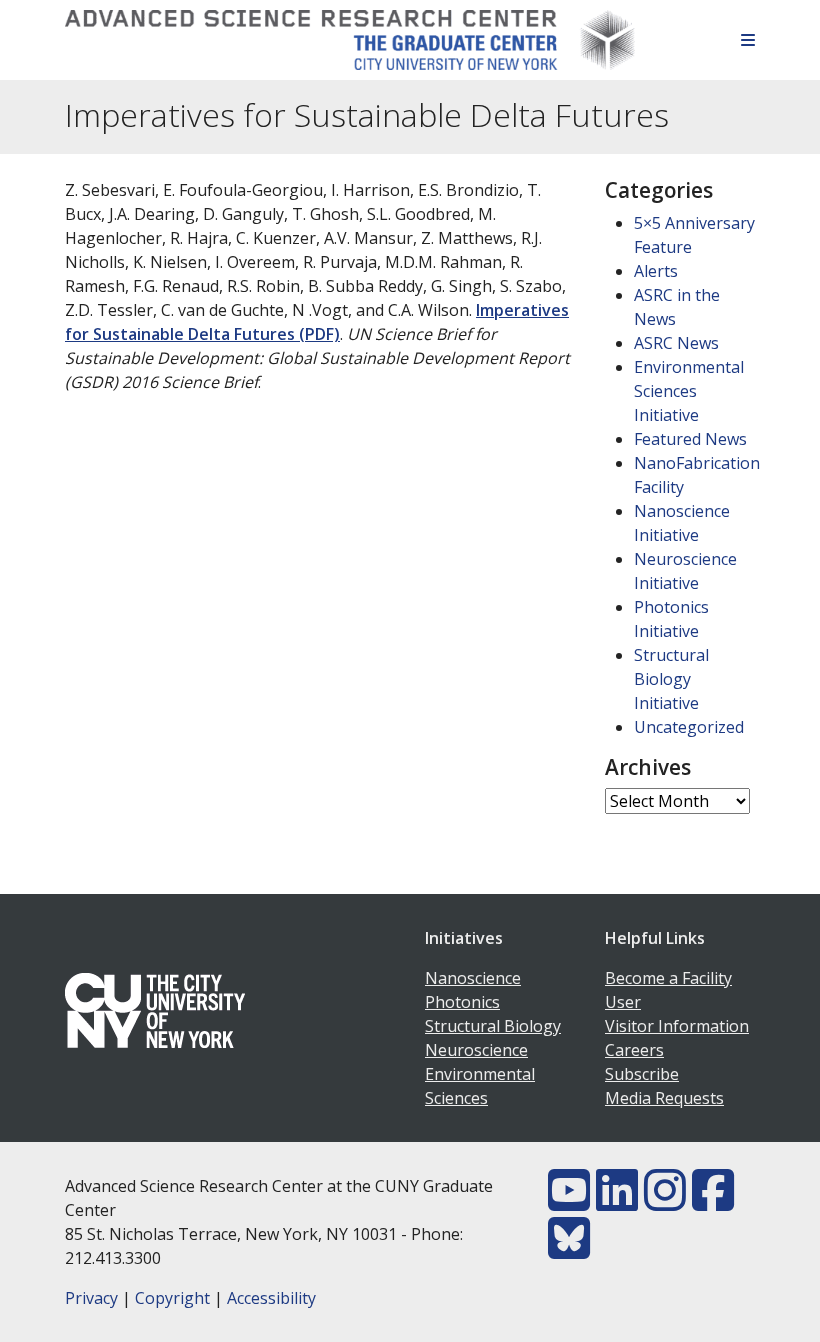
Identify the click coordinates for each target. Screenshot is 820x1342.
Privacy (91, 1298)
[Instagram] (665, 1202)
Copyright (172, 1298)
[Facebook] (713, 1202)
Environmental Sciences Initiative (689, 391)
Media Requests (664, 1098)
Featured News (690, 439)
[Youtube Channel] (569, 1202)
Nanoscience (473, 978)
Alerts (656, 271)
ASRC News (676, 343)
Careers (634, 1050)
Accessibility (271, 1298)
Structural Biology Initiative (671, 679)
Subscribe (642, 1074)
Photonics (462, 1002)
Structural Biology (493, 1026)
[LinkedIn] (617, 1202)
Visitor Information (677, 1026)
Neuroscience (476, 1050)
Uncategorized (689, 727)
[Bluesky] (569, 1250)
